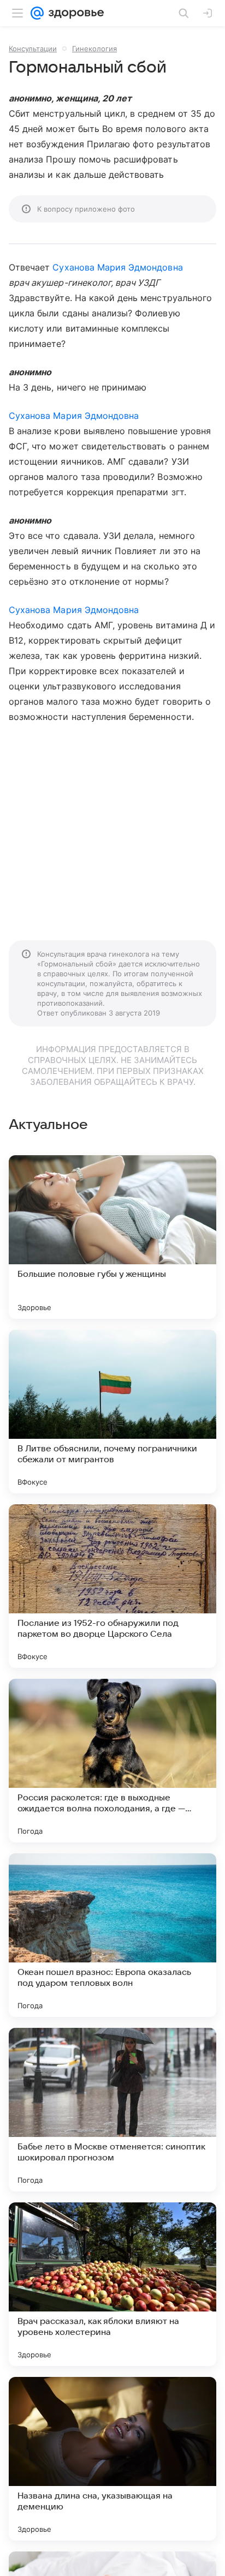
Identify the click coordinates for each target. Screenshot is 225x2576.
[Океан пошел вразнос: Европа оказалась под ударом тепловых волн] (112, 1935)
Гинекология (94, 49)
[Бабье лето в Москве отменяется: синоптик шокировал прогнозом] (112, 2110)
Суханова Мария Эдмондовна (117, 267)
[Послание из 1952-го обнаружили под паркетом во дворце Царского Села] (112, 1586)
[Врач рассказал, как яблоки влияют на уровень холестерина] (112, 2284)
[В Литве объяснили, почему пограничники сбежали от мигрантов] (112, 1412)
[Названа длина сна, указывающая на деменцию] (112, 2459)
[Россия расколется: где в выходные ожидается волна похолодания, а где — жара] (112, 1761)
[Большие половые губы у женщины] (112, 1237)
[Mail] (37, 13)
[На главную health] (74, 13)
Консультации (33, 49)
